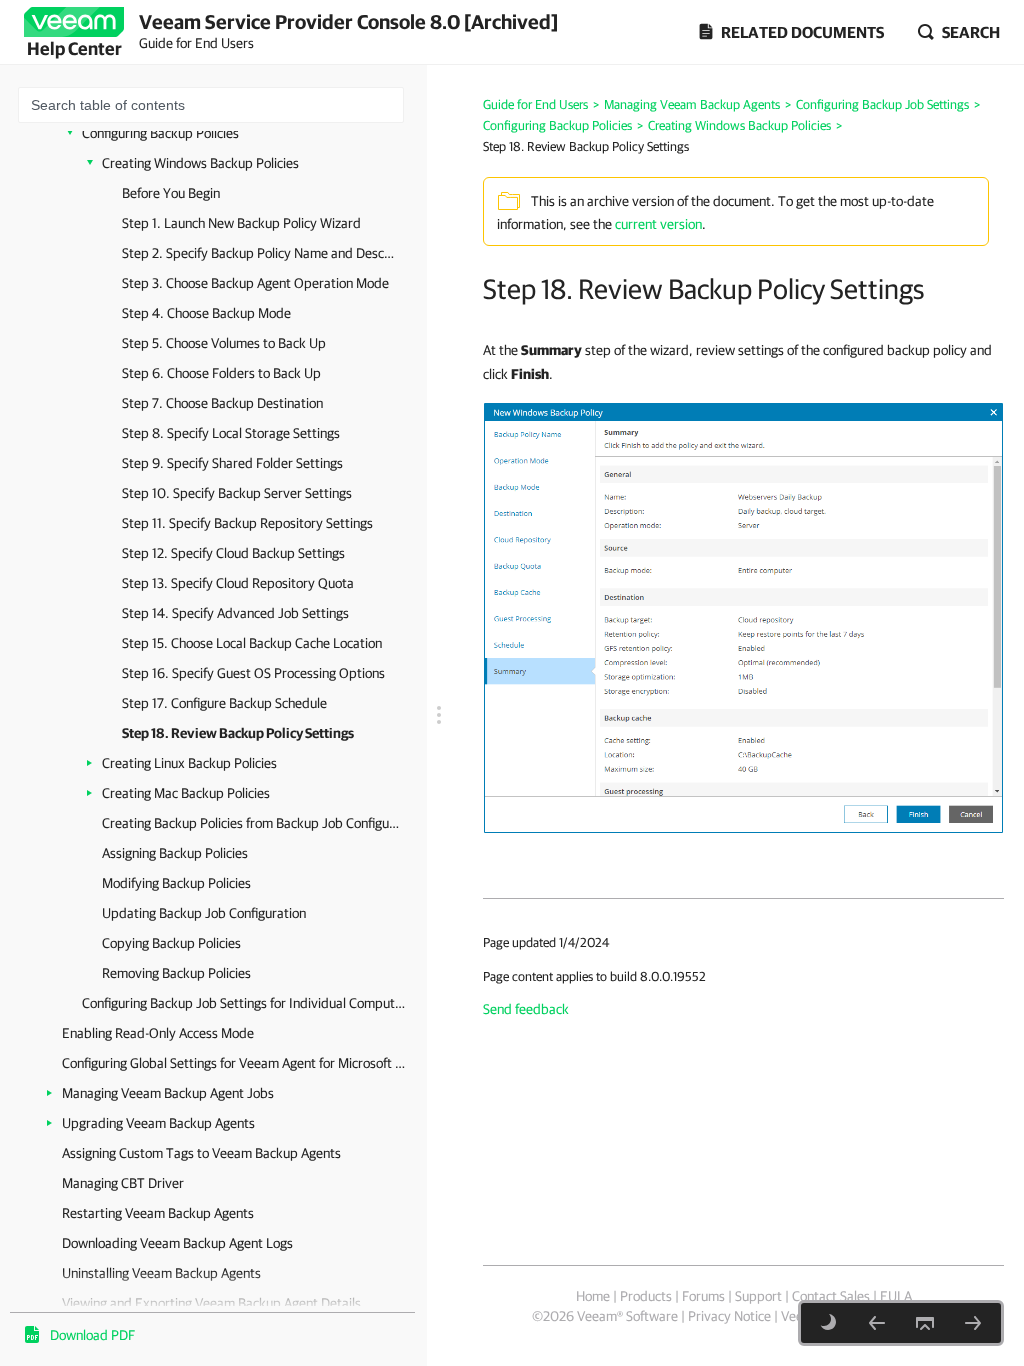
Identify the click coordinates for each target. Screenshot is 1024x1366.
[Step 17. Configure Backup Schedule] (877, 1323)
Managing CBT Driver (123, 1183)
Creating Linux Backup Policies (189, 763)
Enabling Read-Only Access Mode (158, 1033)
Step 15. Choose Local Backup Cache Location (252, 643)
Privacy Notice (729, 1316)
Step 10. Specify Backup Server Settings (237, 493)
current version (658, 224)
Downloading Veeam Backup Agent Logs (177, 1243)
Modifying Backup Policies (176, 883)
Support (758, 1296)
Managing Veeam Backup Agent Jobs (168, 1093)
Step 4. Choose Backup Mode (206, 313)
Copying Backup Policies (171, 943)
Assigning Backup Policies (175, 853)
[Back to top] (925, 1323)
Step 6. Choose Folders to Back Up (221, 373)
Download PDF (92, 1335)
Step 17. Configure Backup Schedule (224, 703)
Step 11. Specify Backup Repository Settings (247, 523)
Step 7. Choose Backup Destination (222, 403)
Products (646, 1296)
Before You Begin (171, 193)
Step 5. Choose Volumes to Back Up (224, 343)
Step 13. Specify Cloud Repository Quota (238, 583)
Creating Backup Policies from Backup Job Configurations (252, 823)
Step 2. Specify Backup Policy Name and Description (259, 253)
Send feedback (526, 1009)
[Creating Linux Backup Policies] (973, 1323)
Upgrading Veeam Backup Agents (158, 1123)
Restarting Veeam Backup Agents (158, 1213)
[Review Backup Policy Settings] (743, 617)
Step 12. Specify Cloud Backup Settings (233, 553)
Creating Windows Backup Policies (200, 163)
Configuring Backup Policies (160, 133)
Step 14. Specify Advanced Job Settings (235, 613)
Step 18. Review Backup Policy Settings (238, 733)
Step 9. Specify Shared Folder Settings (232, 463)
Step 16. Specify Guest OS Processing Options (253, 673)
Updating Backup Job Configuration (204, 913)
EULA (896, 1296)
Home (593, 1296)
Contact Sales (831, 1296)
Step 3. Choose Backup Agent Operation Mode (255, 283)
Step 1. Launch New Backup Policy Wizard (241, 223)
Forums (703, 1296)
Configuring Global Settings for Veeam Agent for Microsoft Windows (237, 1063)
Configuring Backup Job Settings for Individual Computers (244, 1003)
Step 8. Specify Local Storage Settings (231, 433)
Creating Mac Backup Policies (186, 793)
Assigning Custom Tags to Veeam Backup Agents (201, 1153)
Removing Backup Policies (176, 973)
